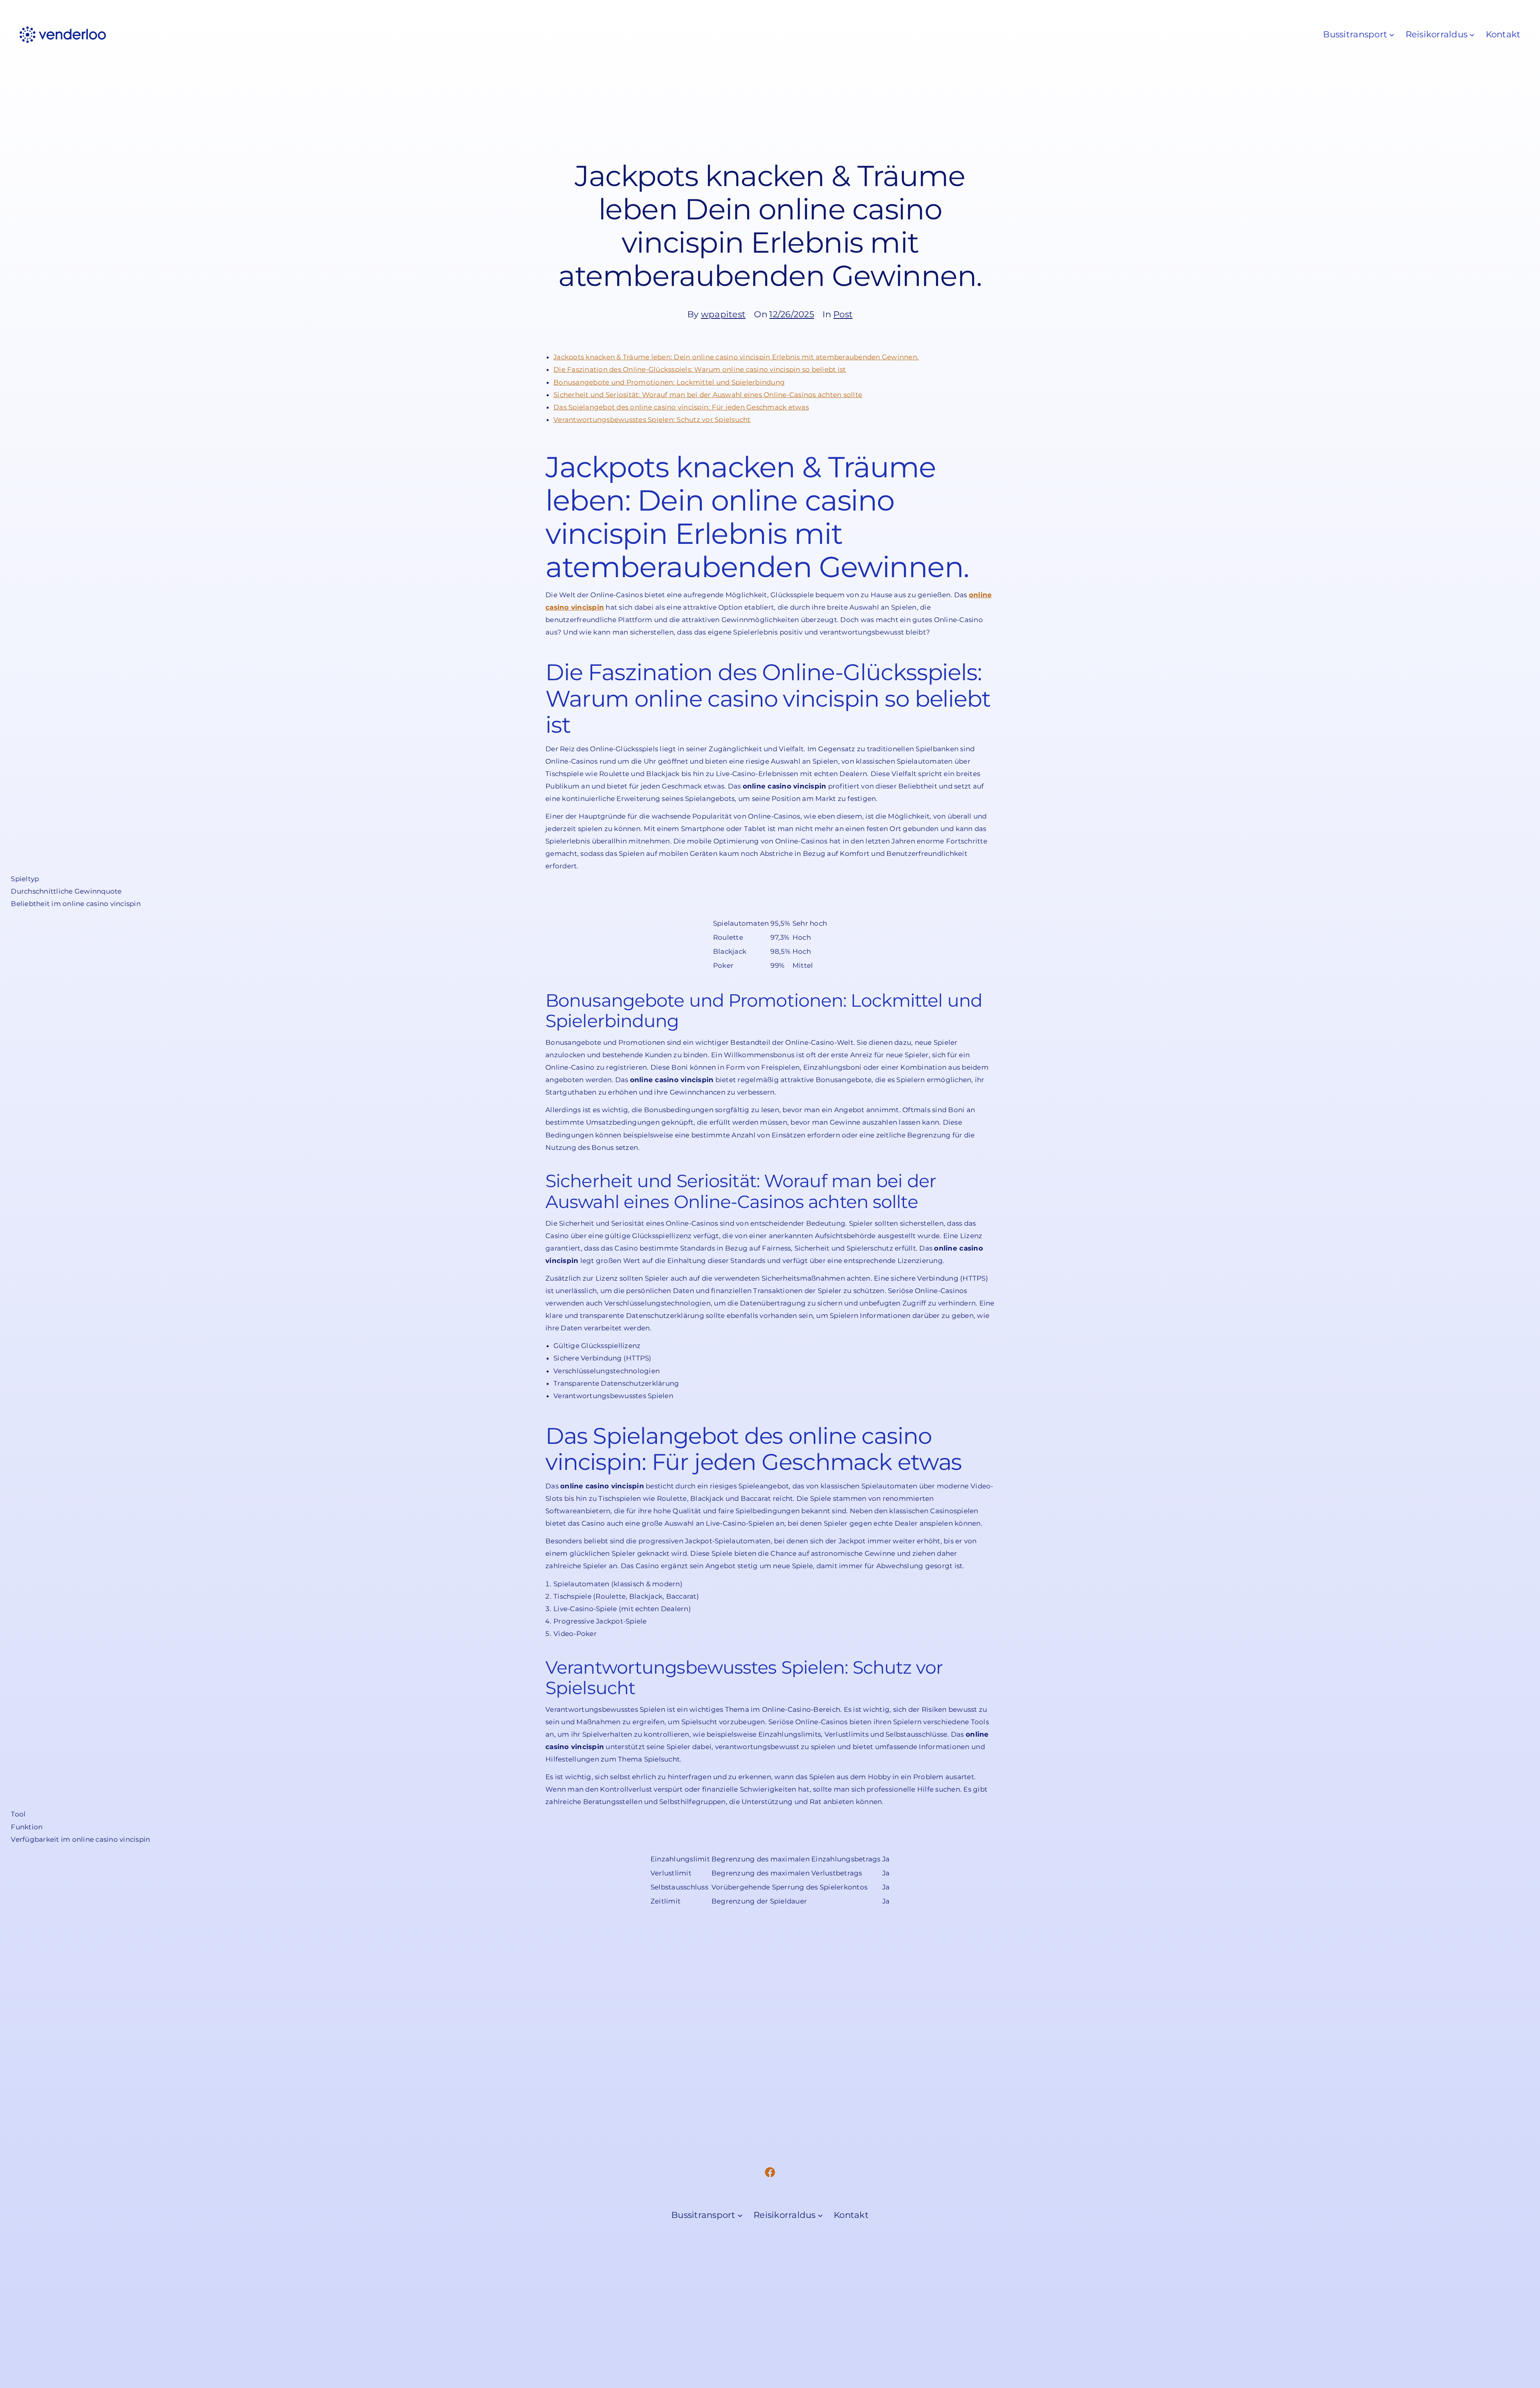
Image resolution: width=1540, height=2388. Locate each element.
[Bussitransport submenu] (1392, 35)
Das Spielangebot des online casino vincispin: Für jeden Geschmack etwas (681, 407)
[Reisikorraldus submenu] (1472, 35)
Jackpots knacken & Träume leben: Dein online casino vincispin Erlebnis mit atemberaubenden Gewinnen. (736, 357)
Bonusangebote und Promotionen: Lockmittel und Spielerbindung (669, 382)
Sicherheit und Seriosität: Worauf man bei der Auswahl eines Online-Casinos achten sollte (708, 395)
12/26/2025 (792, 314)
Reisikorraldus (1437, 34)
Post (843, 314)
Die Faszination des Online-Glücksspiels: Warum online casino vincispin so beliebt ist (700, 369)
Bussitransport (1355, 34)
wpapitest (723, 314)
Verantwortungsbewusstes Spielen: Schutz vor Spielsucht (652, 420)
